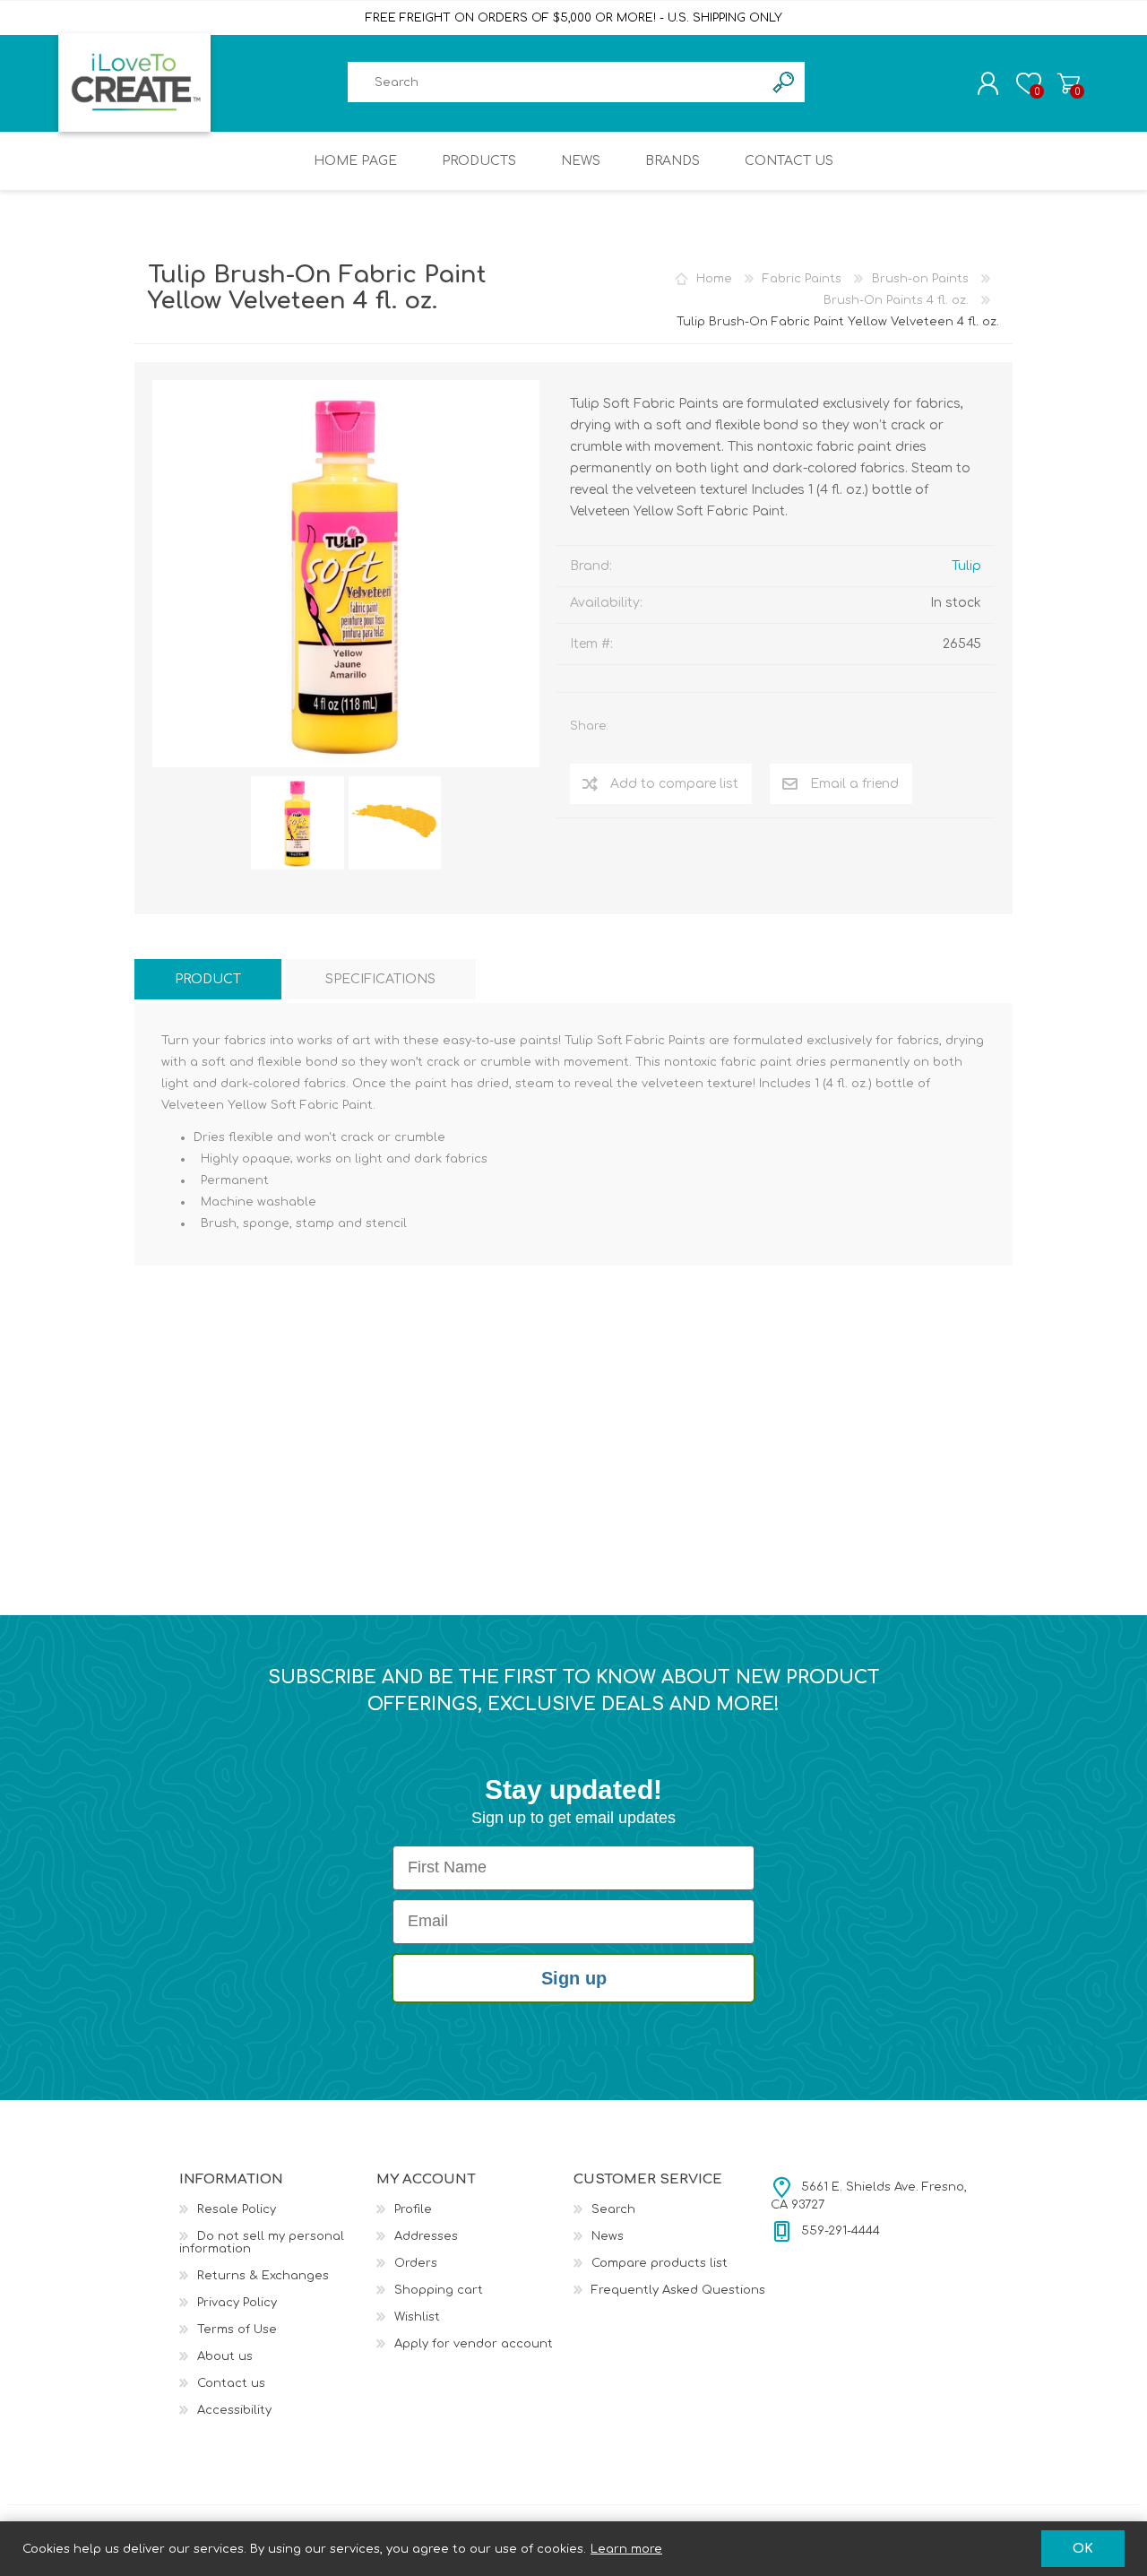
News (608, 2236)
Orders (416, 2263)
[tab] (208, 979)
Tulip (966, 566)
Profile (413, 2209)
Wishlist (417, 2317)
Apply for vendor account (474, 2344)
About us (225, 2356)
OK (1083, 2549)
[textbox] (556, 82)
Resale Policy (237, 2209)
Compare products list (660, 2263)
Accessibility (234, 2410)
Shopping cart (1069, 83)
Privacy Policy (237, 2303)
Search (613, 2209)
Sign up (574, 1978)
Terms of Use (237, 2330)
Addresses (426, 2236)
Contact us (231, 2383)
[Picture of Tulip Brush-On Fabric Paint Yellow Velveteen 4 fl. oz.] (298, 823)
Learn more (626, 2549)
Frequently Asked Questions (678, 2290)
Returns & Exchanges (263, 2276)
